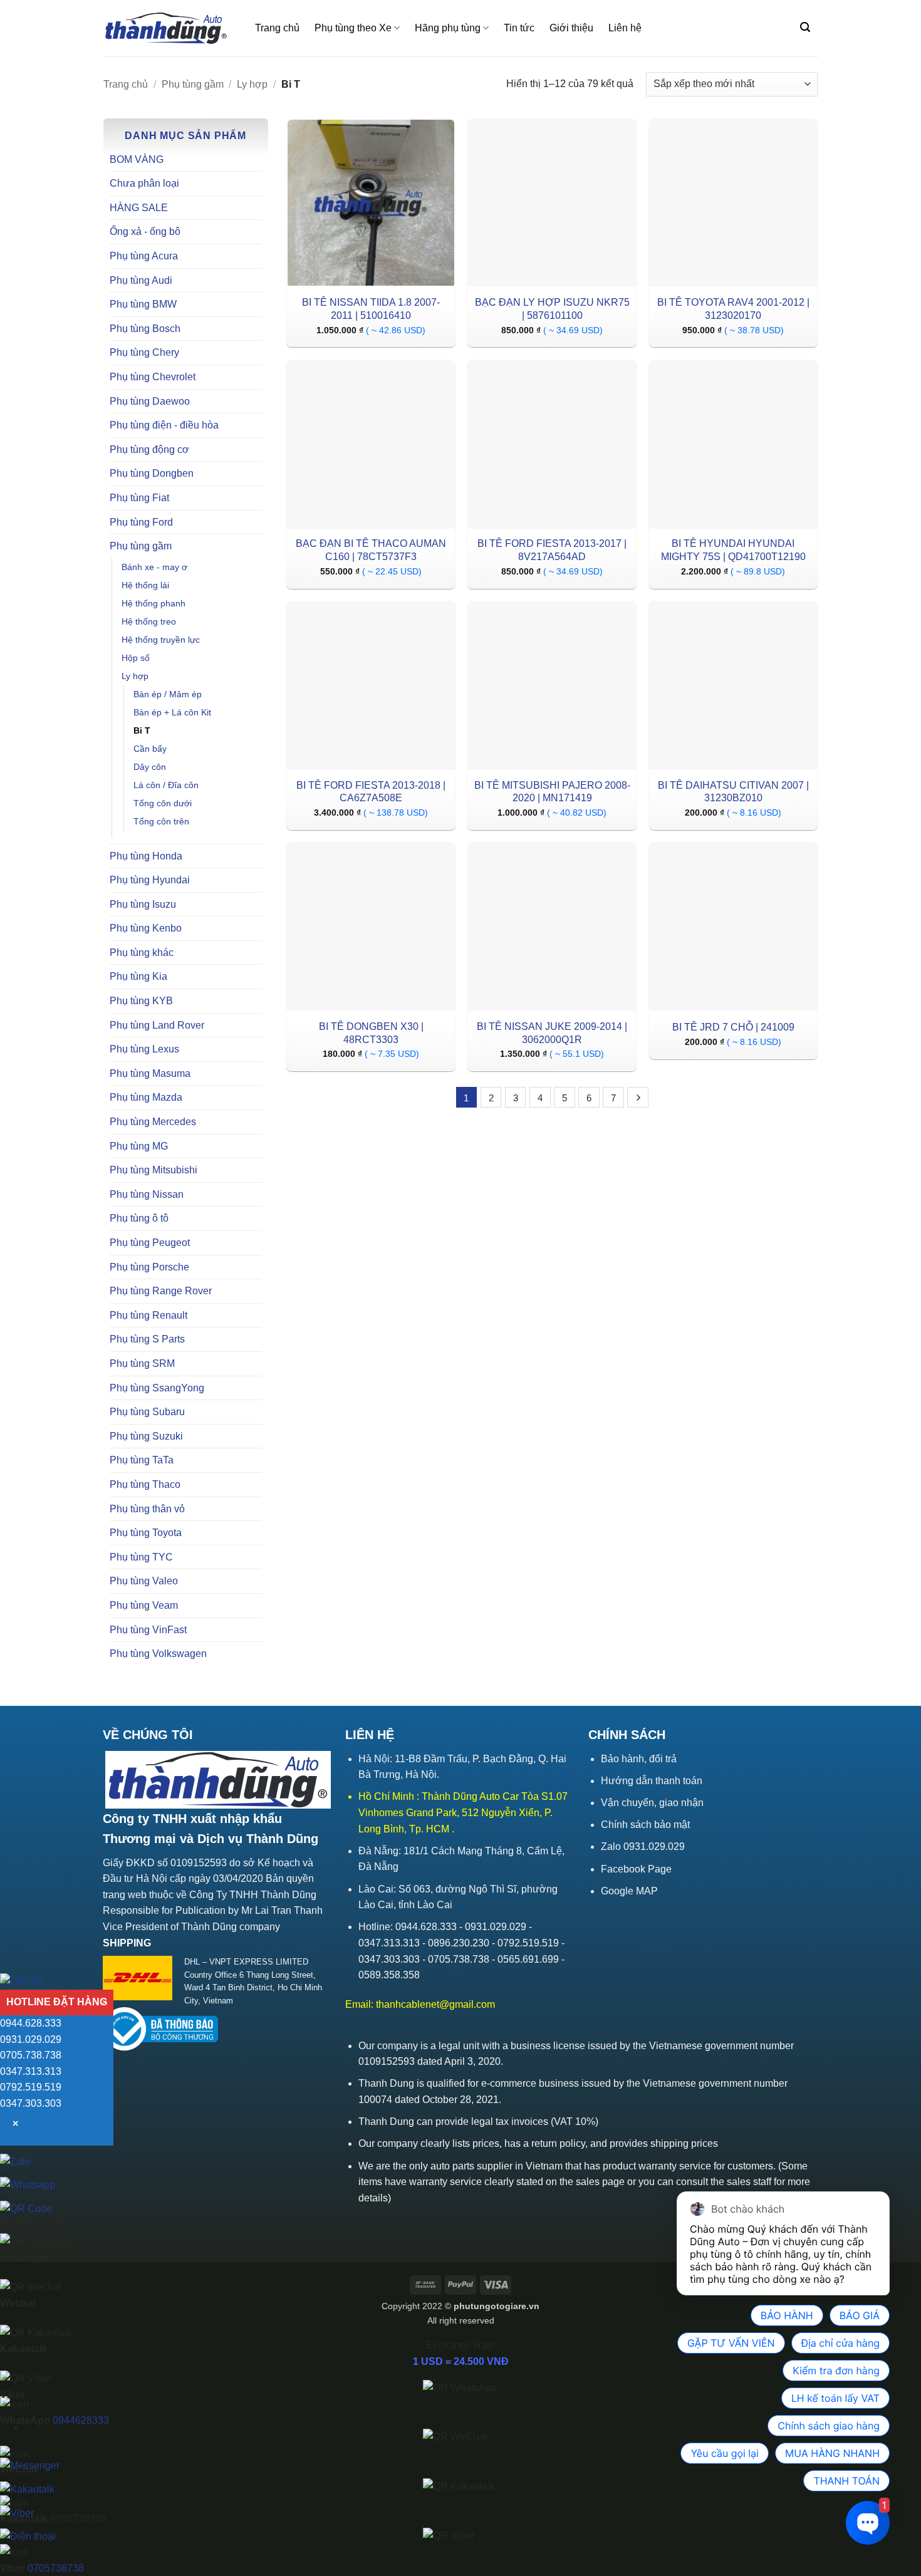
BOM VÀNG (137, 159)
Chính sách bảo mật (645, 1825)
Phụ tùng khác (142, 953)
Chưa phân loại (144, 183)
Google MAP (629, 1891)
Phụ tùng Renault (148, 1315)
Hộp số (136, 658)
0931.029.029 (31, 2039)
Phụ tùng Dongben (152, 473)
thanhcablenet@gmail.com (435, 2004)
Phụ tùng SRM (142, 1363)
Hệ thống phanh (153, 603)
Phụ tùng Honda (146, 856)
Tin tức (519, 28)
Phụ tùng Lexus (144, 1049)
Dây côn (150, 767)
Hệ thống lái (145, 585)
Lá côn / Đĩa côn (166, 785)
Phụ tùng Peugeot (150, 1243)
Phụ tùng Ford (141, 522)
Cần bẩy (150, 749)
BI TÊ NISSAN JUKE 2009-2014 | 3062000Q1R (552, 1033)
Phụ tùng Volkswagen (158, 1654)
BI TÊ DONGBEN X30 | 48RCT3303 (371, 1033)
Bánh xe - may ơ (154, 567)
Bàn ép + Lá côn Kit (172, 712)
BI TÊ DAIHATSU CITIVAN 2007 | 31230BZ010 (733, 792)
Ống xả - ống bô (145, 231)
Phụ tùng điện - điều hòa (164, 425)
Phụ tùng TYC (141, 1557)
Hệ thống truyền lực (161, 640)
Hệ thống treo (149, 621)
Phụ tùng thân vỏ (147, 1509)
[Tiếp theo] (638, 1098)
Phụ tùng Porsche (149, 1267)
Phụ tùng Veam (144, 1605)
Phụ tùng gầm (193, 84)
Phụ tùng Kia (138, 976)
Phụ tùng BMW (143, 304)
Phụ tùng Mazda (146, 1097)
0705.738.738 (31, 2055)
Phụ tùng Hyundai (150, 880)
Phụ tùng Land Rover (157, 1025)
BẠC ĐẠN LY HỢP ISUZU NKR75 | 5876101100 (552, 309)
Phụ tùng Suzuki (146, 1436)
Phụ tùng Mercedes (153, 1122)
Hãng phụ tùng (448, 28)
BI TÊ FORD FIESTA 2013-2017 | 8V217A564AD (552, 550)
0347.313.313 (31, 2071)
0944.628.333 (31, 2023)
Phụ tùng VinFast (148, 1630)
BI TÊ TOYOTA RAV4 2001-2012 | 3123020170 (733, 309)
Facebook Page (636, 1869)
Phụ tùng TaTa (142, 1460)
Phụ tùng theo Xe (353, 28)
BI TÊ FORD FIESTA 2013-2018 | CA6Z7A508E (371, 792)
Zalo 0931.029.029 (643, 1846)
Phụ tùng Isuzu (143, 904)
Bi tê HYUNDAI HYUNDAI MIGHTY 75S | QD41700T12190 (733, 550)
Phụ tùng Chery (144, 352)
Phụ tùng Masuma (150, 1073)
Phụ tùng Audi (141, 280)
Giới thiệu (571, 28)
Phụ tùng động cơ (149, 449)
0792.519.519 (31, 2088)
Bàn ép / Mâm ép (168, 694)
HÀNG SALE (139, 208)
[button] (805, 27)
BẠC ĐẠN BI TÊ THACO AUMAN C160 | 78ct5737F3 (371, 550)
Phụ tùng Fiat (139, 498)
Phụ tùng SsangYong (157, 1388)
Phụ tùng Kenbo (146, 928)
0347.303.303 (31, 2103)
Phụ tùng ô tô (139, 1218)
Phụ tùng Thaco (145, 1484)
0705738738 (56, 2568)
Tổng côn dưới (163, 803)
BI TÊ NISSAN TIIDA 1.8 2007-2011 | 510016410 (371, 309)
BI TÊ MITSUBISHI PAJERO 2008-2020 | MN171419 (552, 792)
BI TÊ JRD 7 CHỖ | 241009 (733, 1027)
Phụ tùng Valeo (144, 1581)
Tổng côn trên (161, 821)
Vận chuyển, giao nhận (652, 1803)
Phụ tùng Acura (144, 256)
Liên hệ (625, 28)
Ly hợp (252, 84)
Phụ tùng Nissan (147, 1194)
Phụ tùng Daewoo (150, 401)
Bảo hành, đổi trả (639, 1759)
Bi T (142, 730)
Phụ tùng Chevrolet (153, 377)
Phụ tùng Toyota (146, 1533)
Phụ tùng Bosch (145, 329)
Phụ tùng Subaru (147, 1412)
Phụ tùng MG (139, 1146)
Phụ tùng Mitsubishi (153, 1170)
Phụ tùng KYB (141, 1001)
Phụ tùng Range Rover (161, 1291)
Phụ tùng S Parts (147, 1339)
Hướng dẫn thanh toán (652, 1781)
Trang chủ (277, 28)
